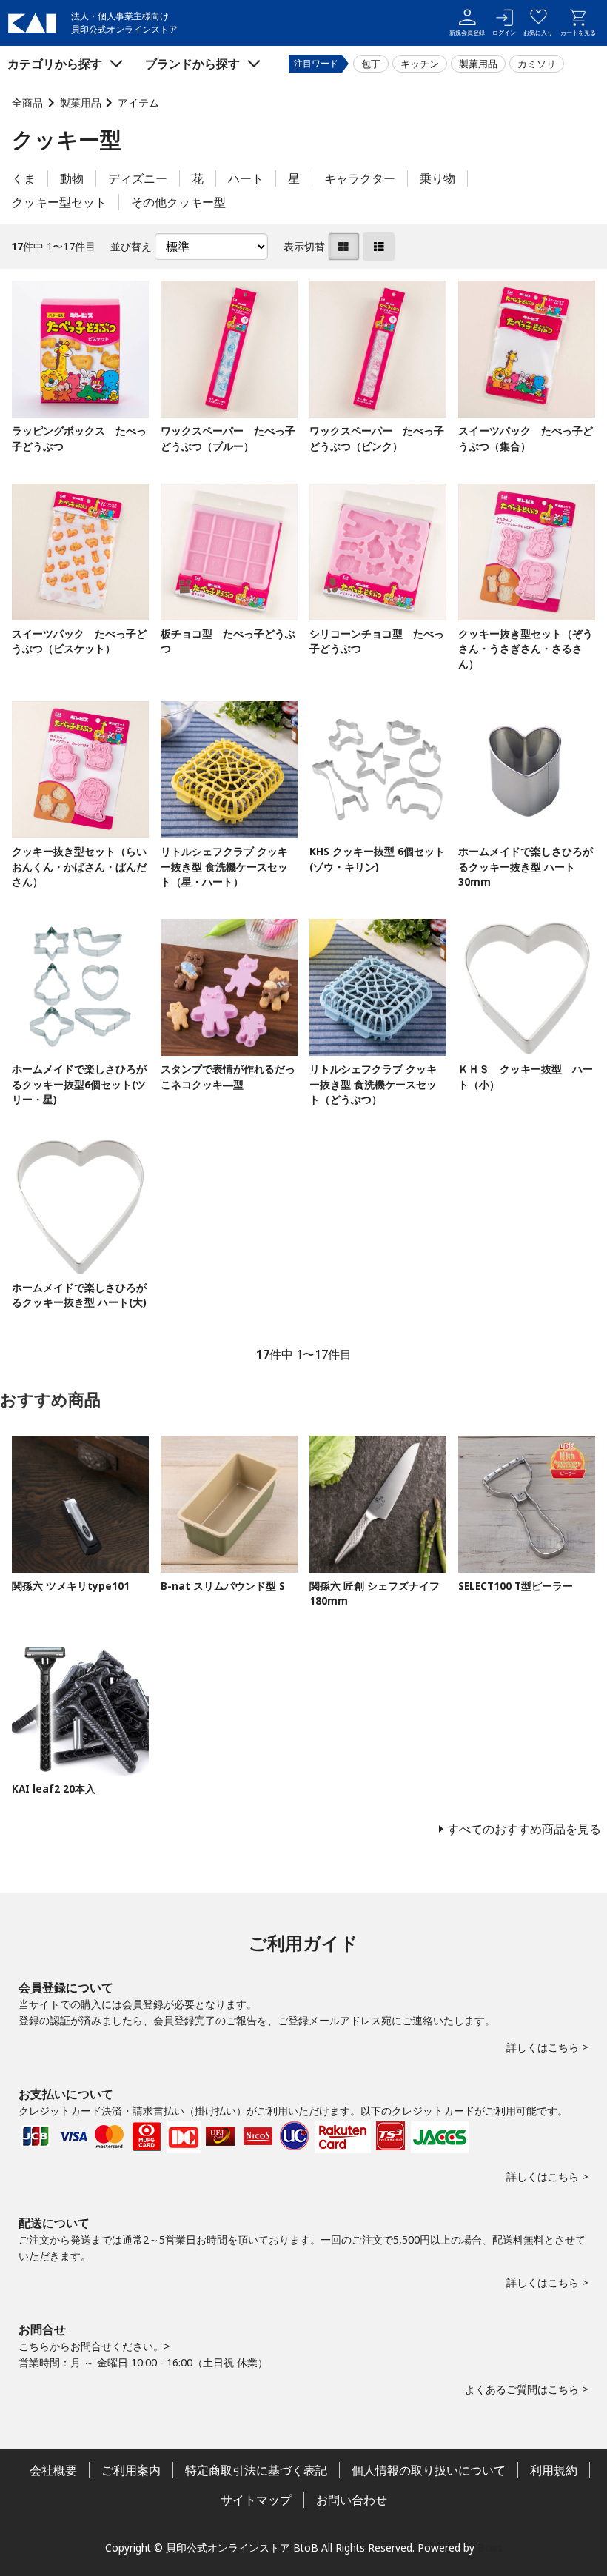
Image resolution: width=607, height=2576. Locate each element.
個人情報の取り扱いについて (429, 2470)
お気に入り (538, 32)
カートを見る (578, 32)
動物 (72, 178)
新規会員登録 (467, 32)
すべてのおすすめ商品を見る (524, 1829)
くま (24, 178)
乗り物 (437, 178)
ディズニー (138, 178)
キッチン (420, 64)
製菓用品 (478, 64)
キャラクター (360, 178)
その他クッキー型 (178, 202)
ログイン (504, 32)
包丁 (371, 64)
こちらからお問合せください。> (94, 2346)
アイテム (138, 103)
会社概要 (53, 2470)
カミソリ (537, 64)
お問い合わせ (352, 2500)
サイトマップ (256, 2500)
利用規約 (554, 2470)
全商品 (27, 103)
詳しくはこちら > (547, 2047)
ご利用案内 (131, 2470)
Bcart (490, 2547)
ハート (246, 178)
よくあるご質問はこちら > (527, 2389)
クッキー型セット (59, 202)
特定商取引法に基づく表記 (256, 2470)
